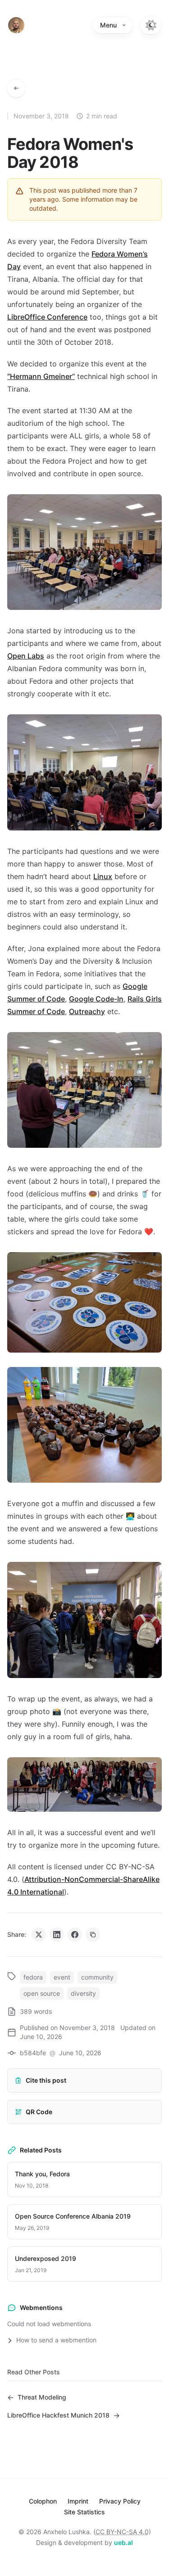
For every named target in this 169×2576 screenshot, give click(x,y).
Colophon (43, 2501)
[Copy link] (93, 1935)
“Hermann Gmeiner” (41, 376)
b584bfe (33, 2053)
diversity (83, 1993)
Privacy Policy (120, 2501)
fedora (33, 1977)
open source (42, 1993)
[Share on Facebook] (75, 1935)
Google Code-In (96, 999)
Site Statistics (84, 2512)
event (62, 1977)
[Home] (16, 25)
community (97, 1977)
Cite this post (46, 2080)
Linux (103, 876)
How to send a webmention (55, 2340)
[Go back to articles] (16, 88)
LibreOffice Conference (47, 317)
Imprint (78, 2501)
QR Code (39, 2112)
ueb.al (123, 2542)
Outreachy (87, 1011)
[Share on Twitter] (39, 1935)
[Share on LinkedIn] (57, 1935)
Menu (108, 25)
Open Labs (26, 656)
